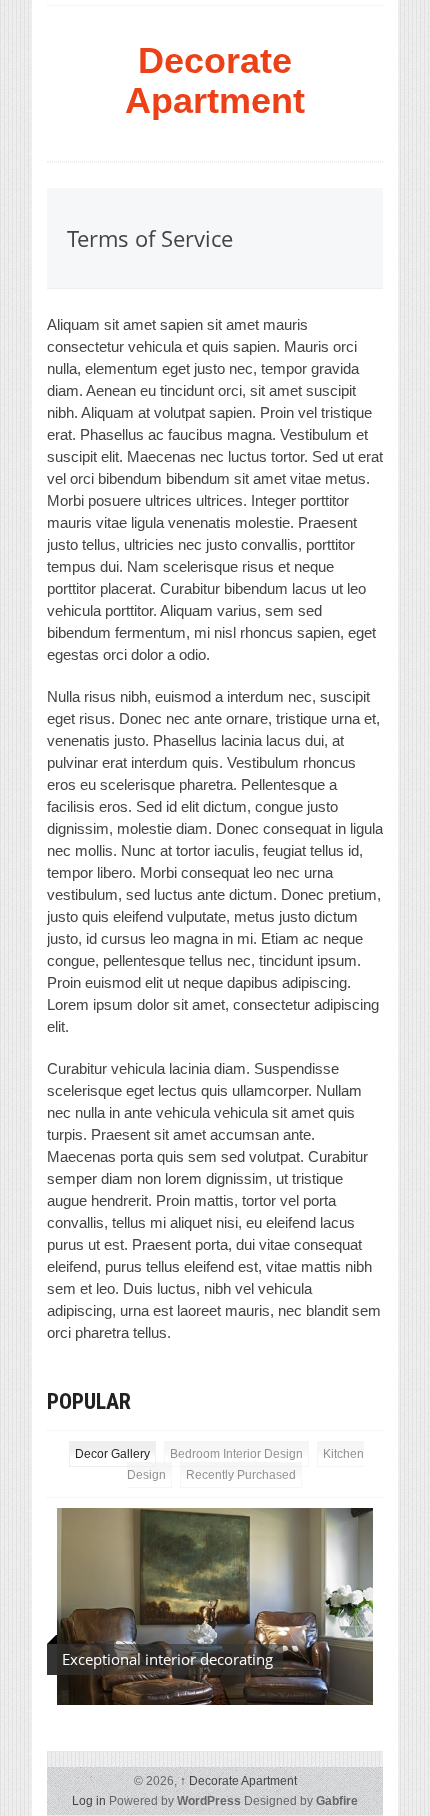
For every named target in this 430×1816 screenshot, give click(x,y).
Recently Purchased (241, 1475)
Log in (89, 1801)
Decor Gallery (112, 1454)
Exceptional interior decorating (167, 1659)
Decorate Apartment (215, 80)
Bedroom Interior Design (236, 1454)
